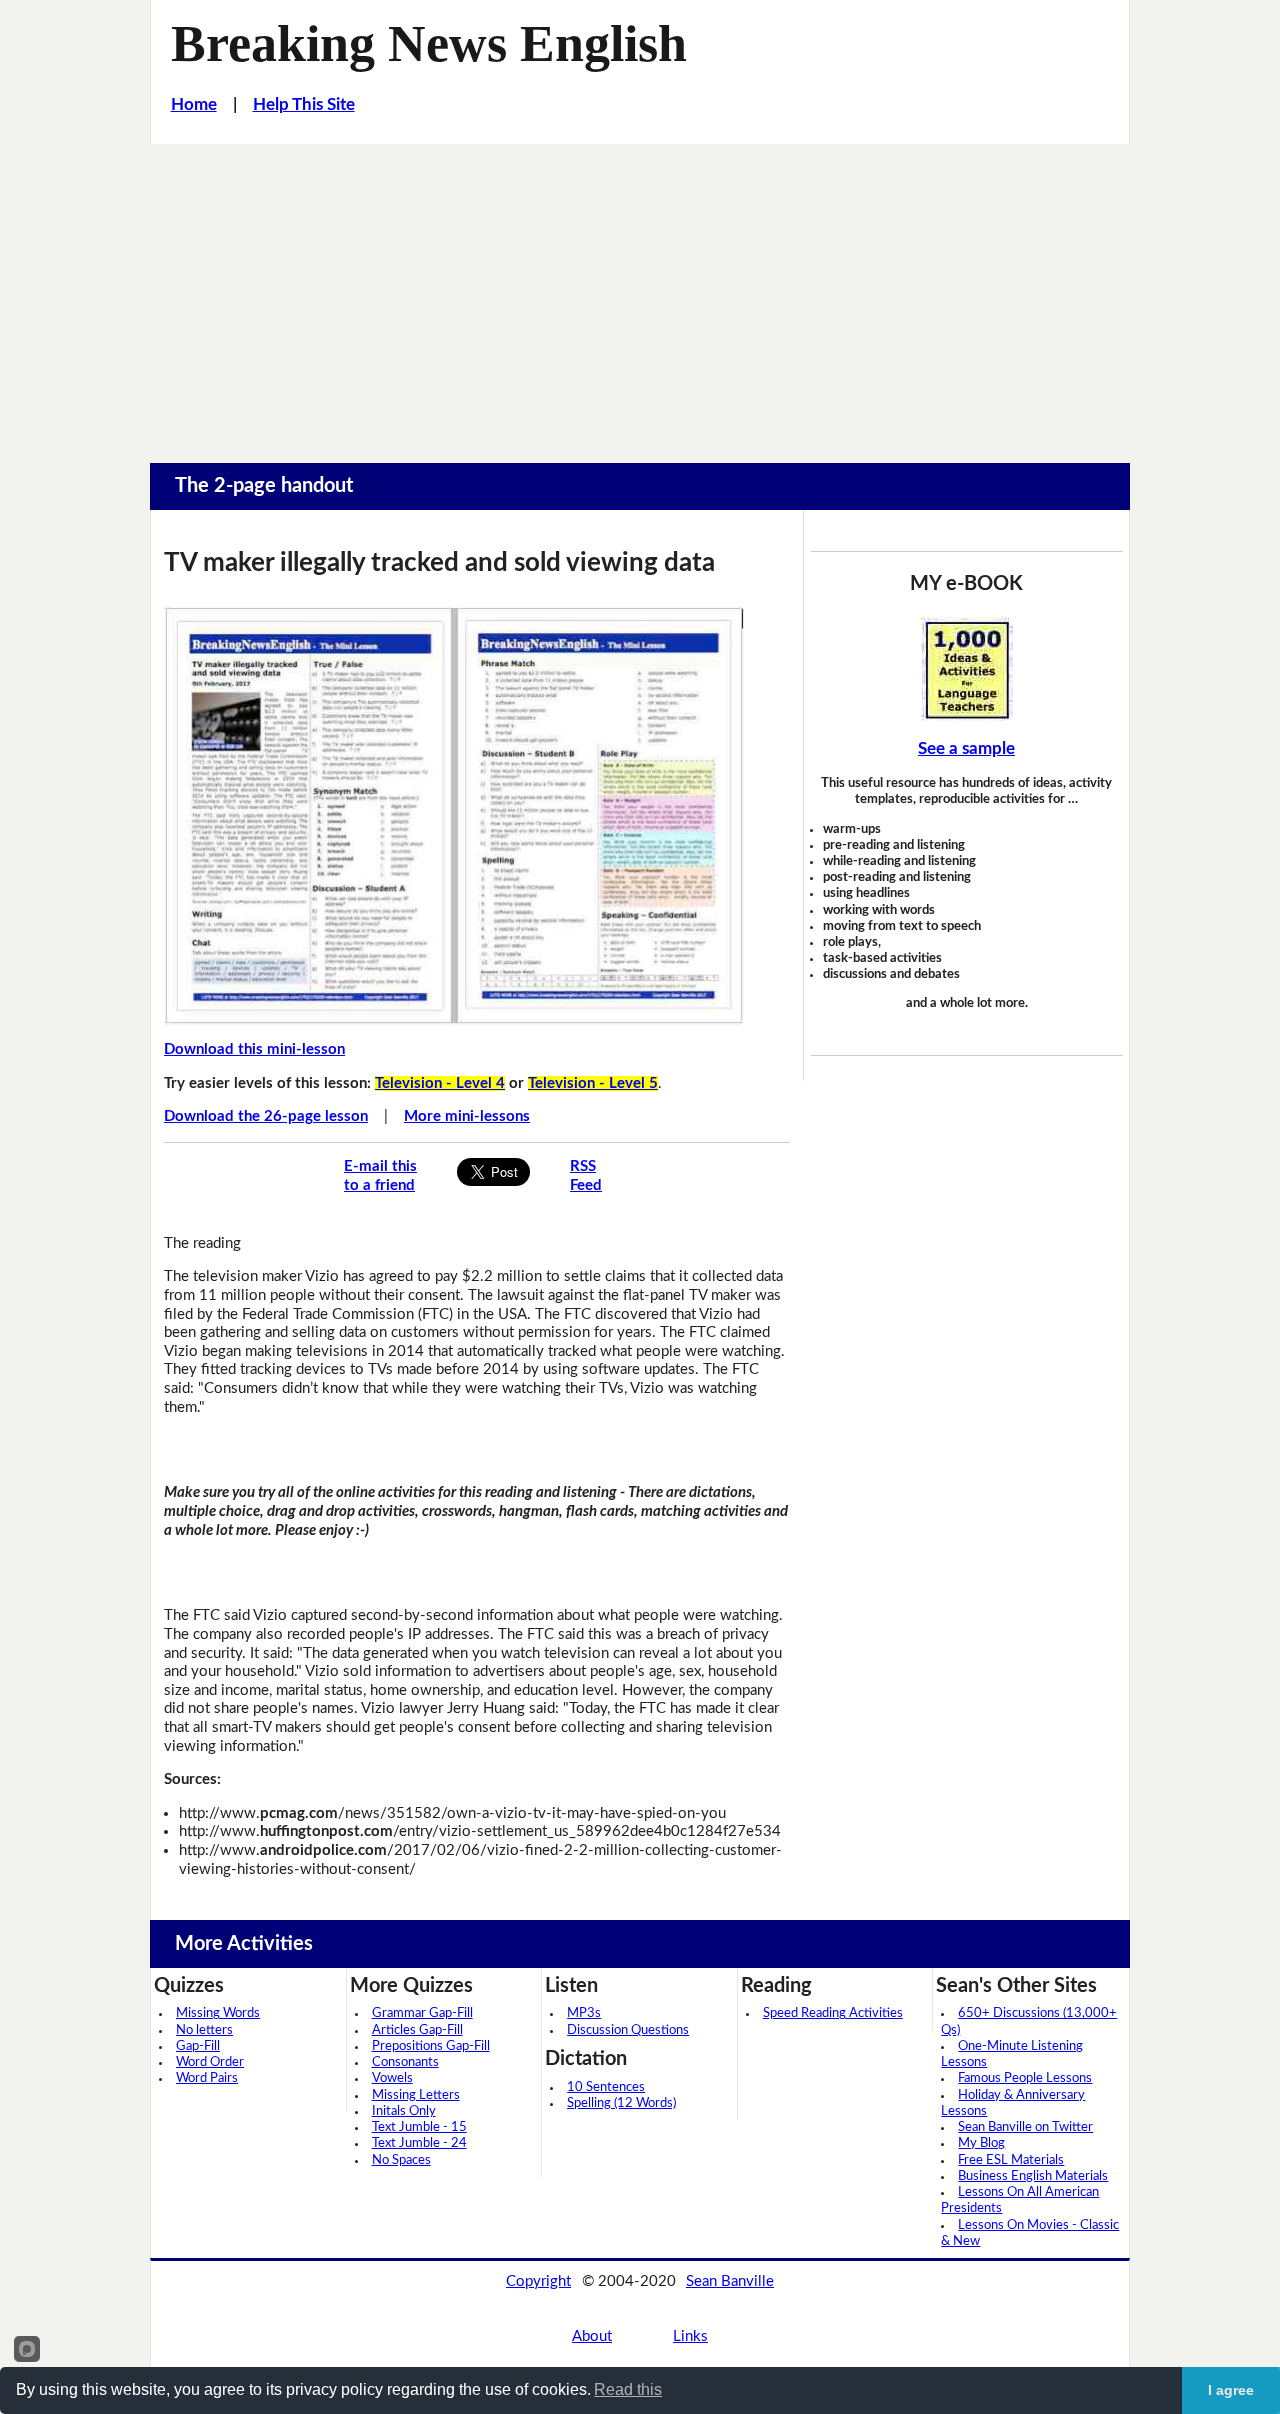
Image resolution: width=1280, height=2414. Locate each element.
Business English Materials (1033, 2176)
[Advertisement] (640, 294)
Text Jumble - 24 (419, 2143)
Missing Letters (416, 2095)
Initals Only (404, 2111)
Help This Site (304, 104)
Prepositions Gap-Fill (431, 2046)
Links (690, 2336)
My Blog (981, 2143)
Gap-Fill (198, 2046)
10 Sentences (606, 2087)
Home (194, 104)
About (592, 2336)
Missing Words (218, 2013)
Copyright (538, 2281)
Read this (628, 2389)
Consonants (405, 2062)
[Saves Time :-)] (967, 669)
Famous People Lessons (1025, 2078)
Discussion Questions (628, 2030)
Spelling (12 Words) (621, 2103)
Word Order (210, 2062)
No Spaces (401, 2160)
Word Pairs (207, 2078)
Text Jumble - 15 (419, 2127)
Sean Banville (730, 2281)
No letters (204, 2030)
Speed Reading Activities (833, 2013)
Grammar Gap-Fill (422, 2013)
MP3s (584, 2013)
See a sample (966, 748)
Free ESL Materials (1011, 2160)
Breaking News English (429, 43)
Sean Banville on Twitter (1025, 2127)
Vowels (392, 2078)
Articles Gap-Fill (417, 2030)
